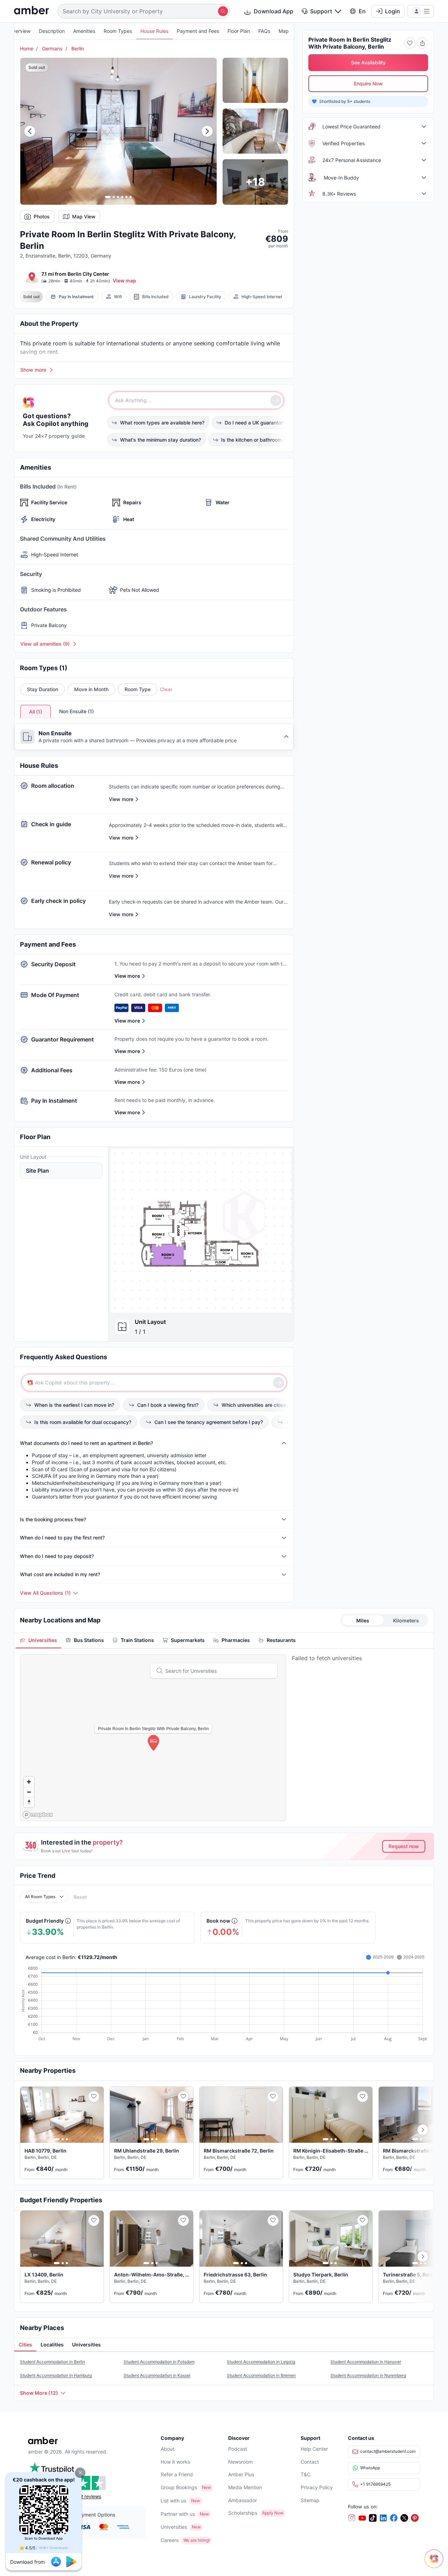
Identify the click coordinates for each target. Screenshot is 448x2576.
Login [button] (393, 11)
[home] (31, 11)
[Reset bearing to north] (29, 1802)
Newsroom (240, 2462)
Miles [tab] (363, 1620)
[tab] (38, 1640)
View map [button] (124, 280)
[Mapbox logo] (38, 1815)
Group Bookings (179, 2487)
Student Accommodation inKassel (157, 2375)
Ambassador (243, 2500)
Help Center (314, 2449)
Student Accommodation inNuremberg (368, 2375)
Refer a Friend (177, 2474)
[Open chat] (436, 2564)
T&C (306, 2474)
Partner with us (178, 2514)
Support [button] (321, 11)
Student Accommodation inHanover (366, 2362)
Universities (174, 2527)
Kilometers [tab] (406, 1620)
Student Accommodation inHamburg (56, 2375)
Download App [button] (274, 11)
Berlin (78, 48)
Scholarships (243, 2513)
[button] (80, 2473)
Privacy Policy (317, 2487)
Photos (42, 216)
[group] (201, 1231)
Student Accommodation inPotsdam (159, 2362)
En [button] (362, 11)
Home (27, 48)
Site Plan (37, 1171)
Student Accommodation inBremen (261, 2375)
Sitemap (310, 2500)
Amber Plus (241, 2474)
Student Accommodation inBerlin (52, 2362)
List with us (173, 2501)
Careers (170, 2540)
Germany (52, 48)
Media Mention (245, 2487)
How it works (175, 2462)
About (167, 2449)
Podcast (238, 2449)
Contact (310, 2462)
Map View (84, 216)
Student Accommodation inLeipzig (261, 2362)
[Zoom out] (29, 1792)
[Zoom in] (29, 1782)
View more (127, 976)
